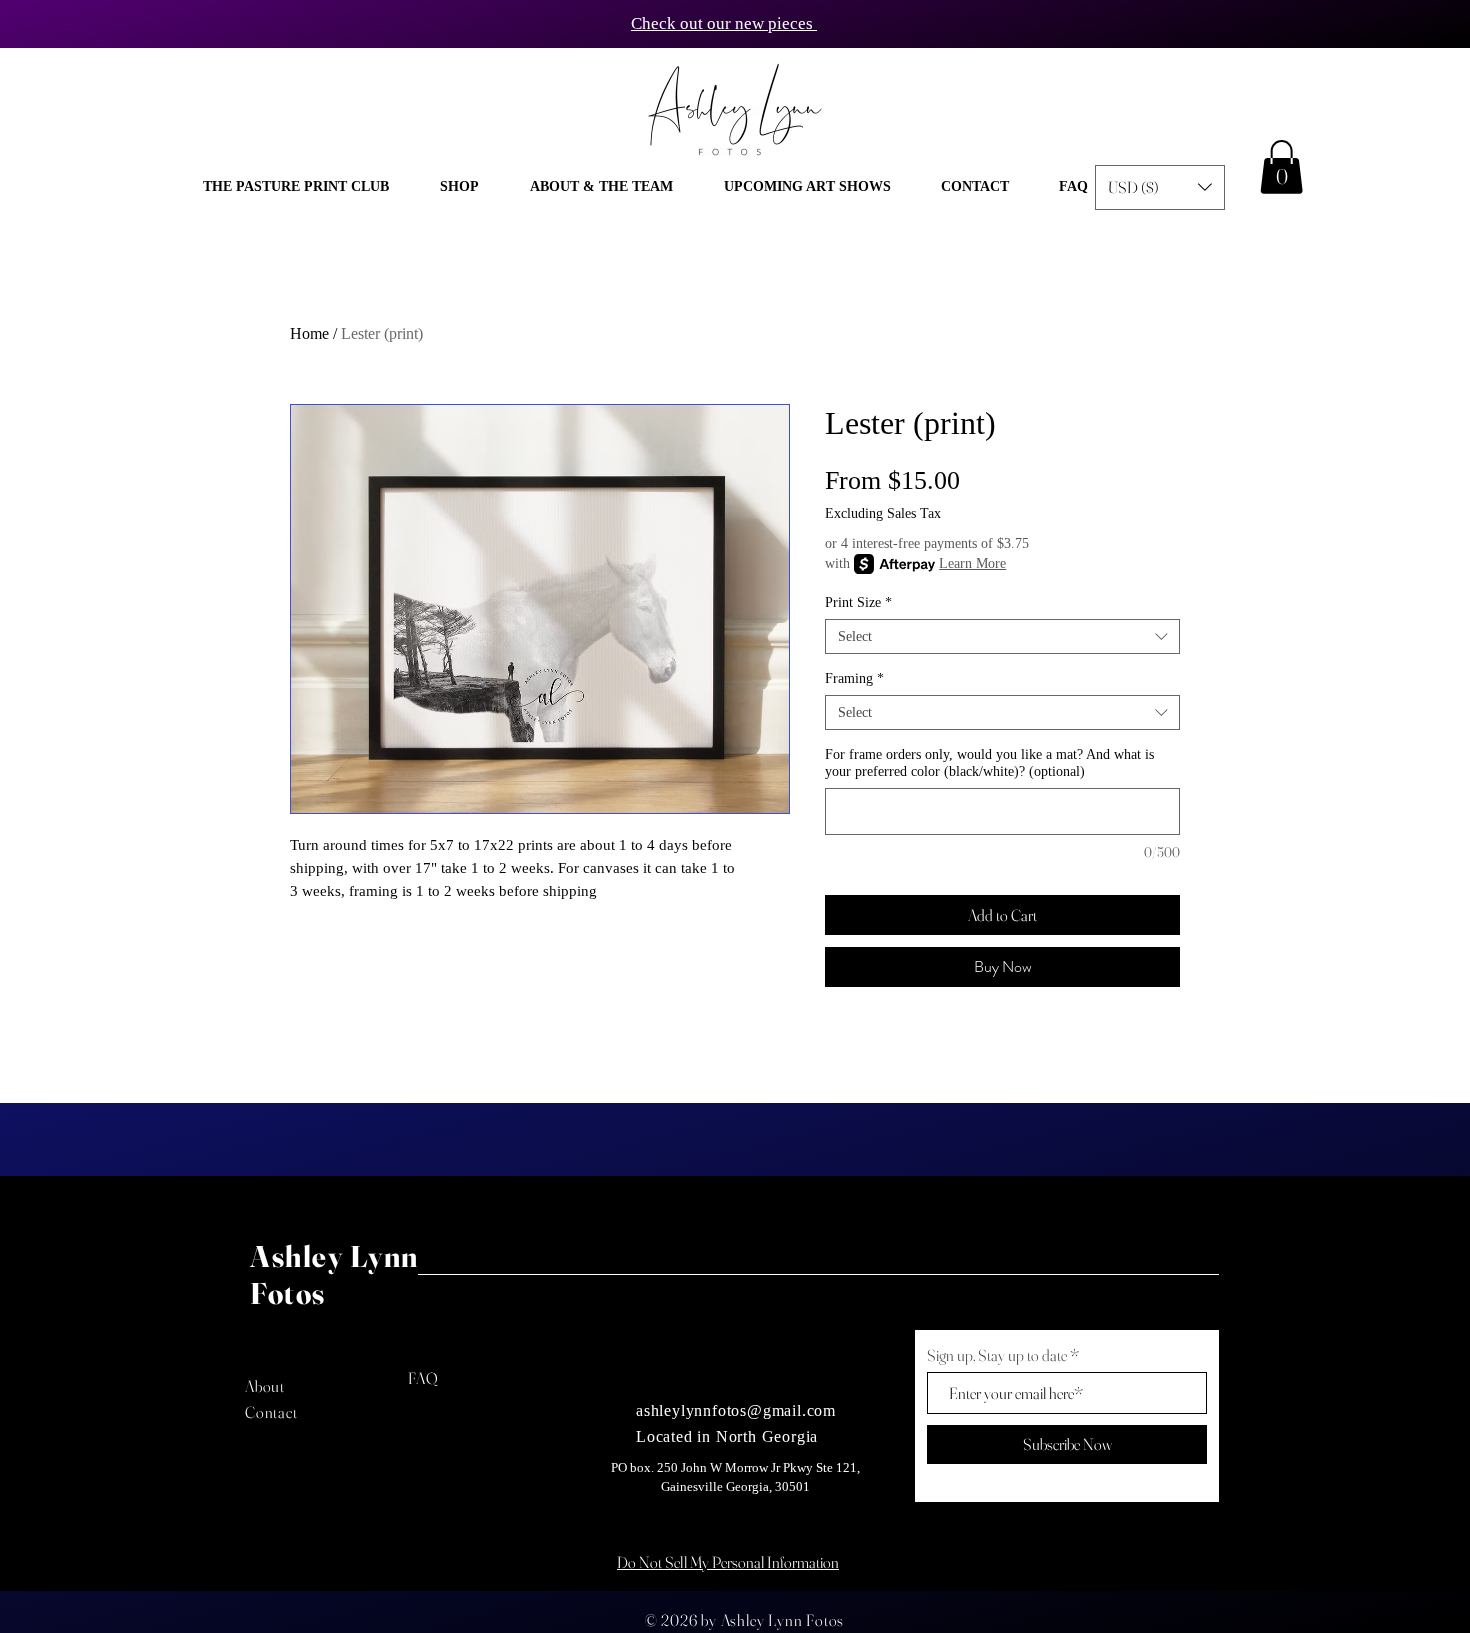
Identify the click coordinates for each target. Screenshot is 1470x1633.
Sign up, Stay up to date (997, 1355)
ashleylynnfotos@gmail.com (736, 1410)
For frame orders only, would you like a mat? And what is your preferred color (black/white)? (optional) (989, 763)
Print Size (858, 602)
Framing (854, 678)
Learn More (972, 563)
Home (309, 333)
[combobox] (1002, 636)
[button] (459, 187)
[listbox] (1160, 187)
